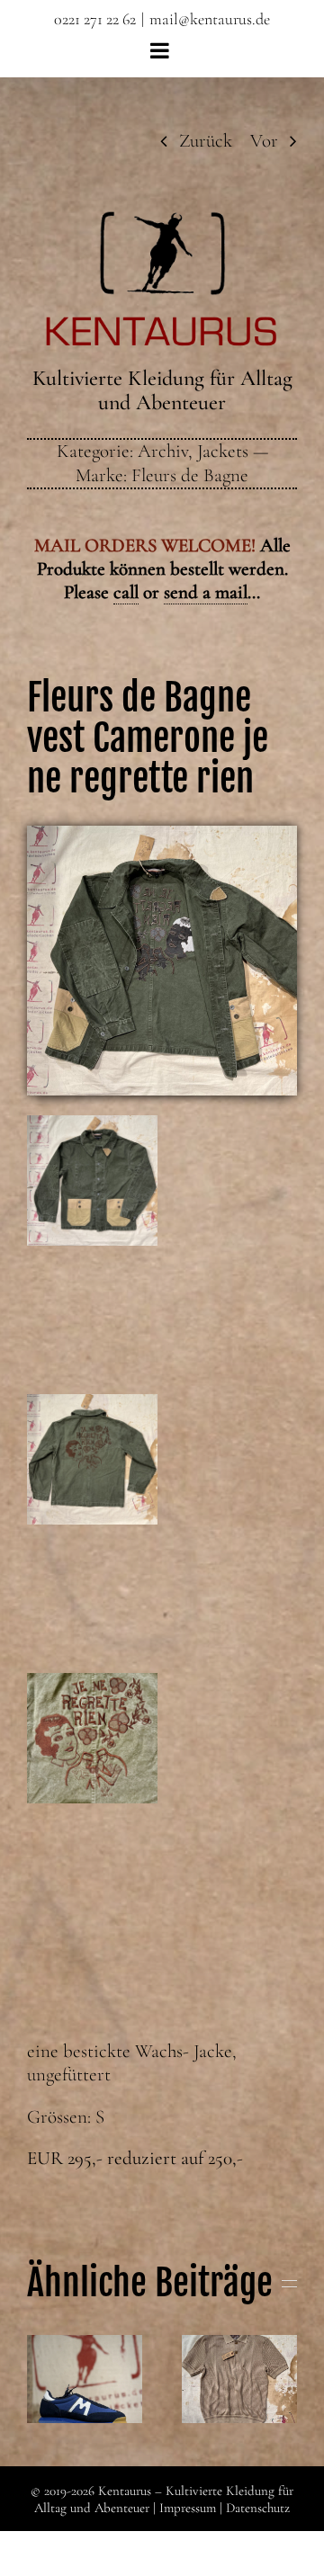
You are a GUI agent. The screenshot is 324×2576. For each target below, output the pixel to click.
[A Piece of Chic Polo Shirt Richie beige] (239, 2379)
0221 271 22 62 (95, 19)
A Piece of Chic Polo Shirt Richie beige (239, 2338)
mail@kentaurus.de (210, 19)
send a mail (206, 592)
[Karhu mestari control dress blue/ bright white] (85, 2379)
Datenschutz (258, 2508)
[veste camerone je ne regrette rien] (162, 835)
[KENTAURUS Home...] (162, 222)
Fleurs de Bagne (190, 475)
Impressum (188, 2508)
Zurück (206, 141)
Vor (264, 141)
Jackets (223, 451)
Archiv (163, 451)
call (126, 592)
